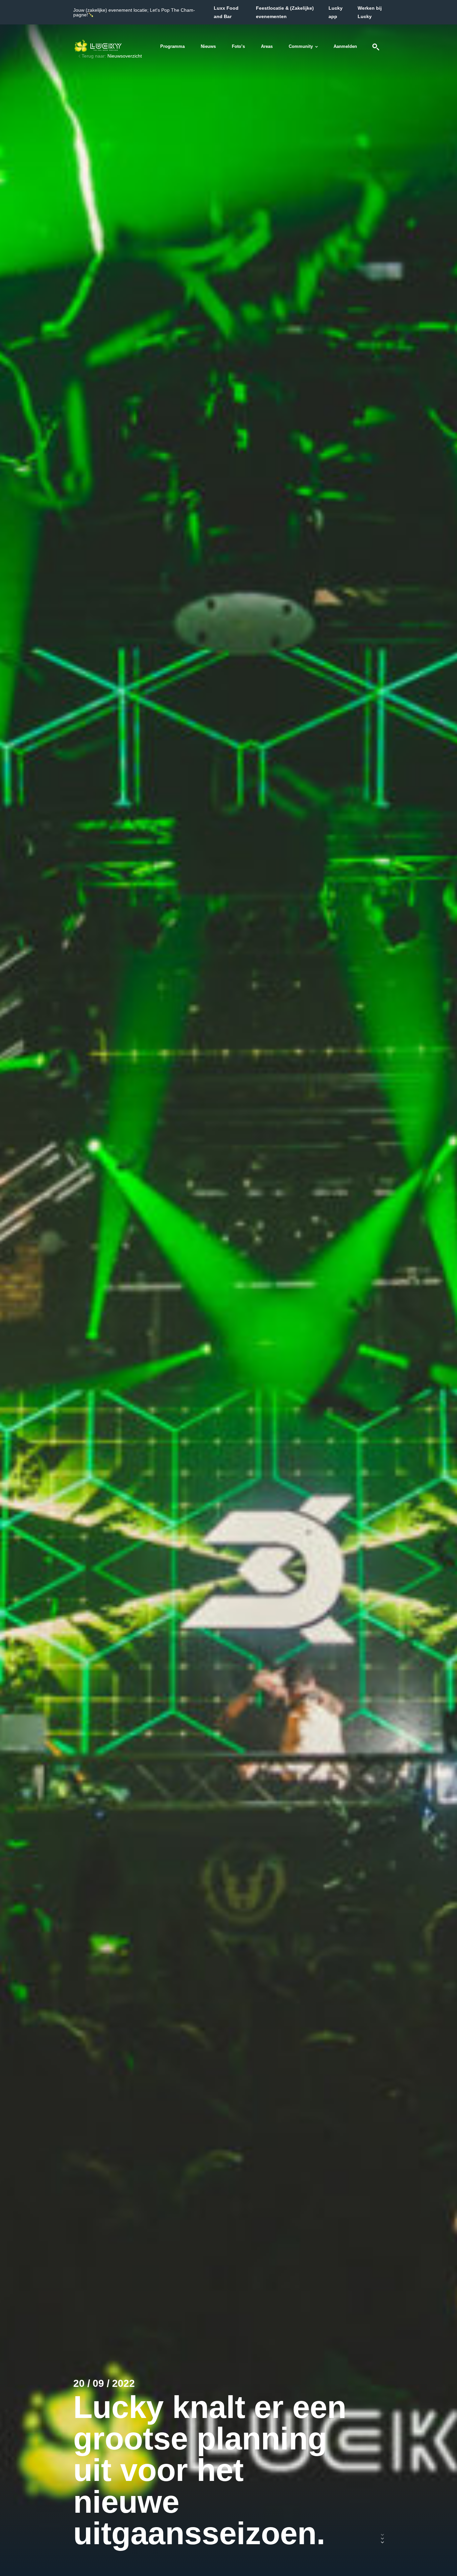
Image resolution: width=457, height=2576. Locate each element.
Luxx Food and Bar (226, 12)
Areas (267, 46)
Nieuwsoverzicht (125, 56)
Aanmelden (345, 46)
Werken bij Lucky (370, 12)
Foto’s (238, 46)
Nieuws (208, 46)
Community (301, 46)
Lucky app (336, 12)
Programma (172, 46)
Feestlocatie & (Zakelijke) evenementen (285, 12)
